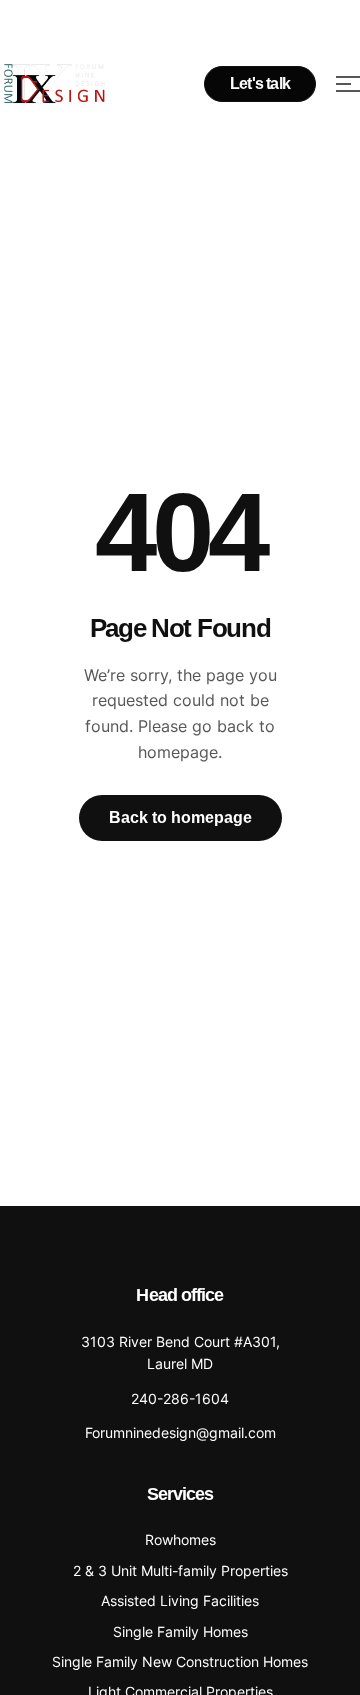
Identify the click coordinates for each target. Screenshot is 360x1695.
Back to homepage (180, 817)
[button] (260, 84)
